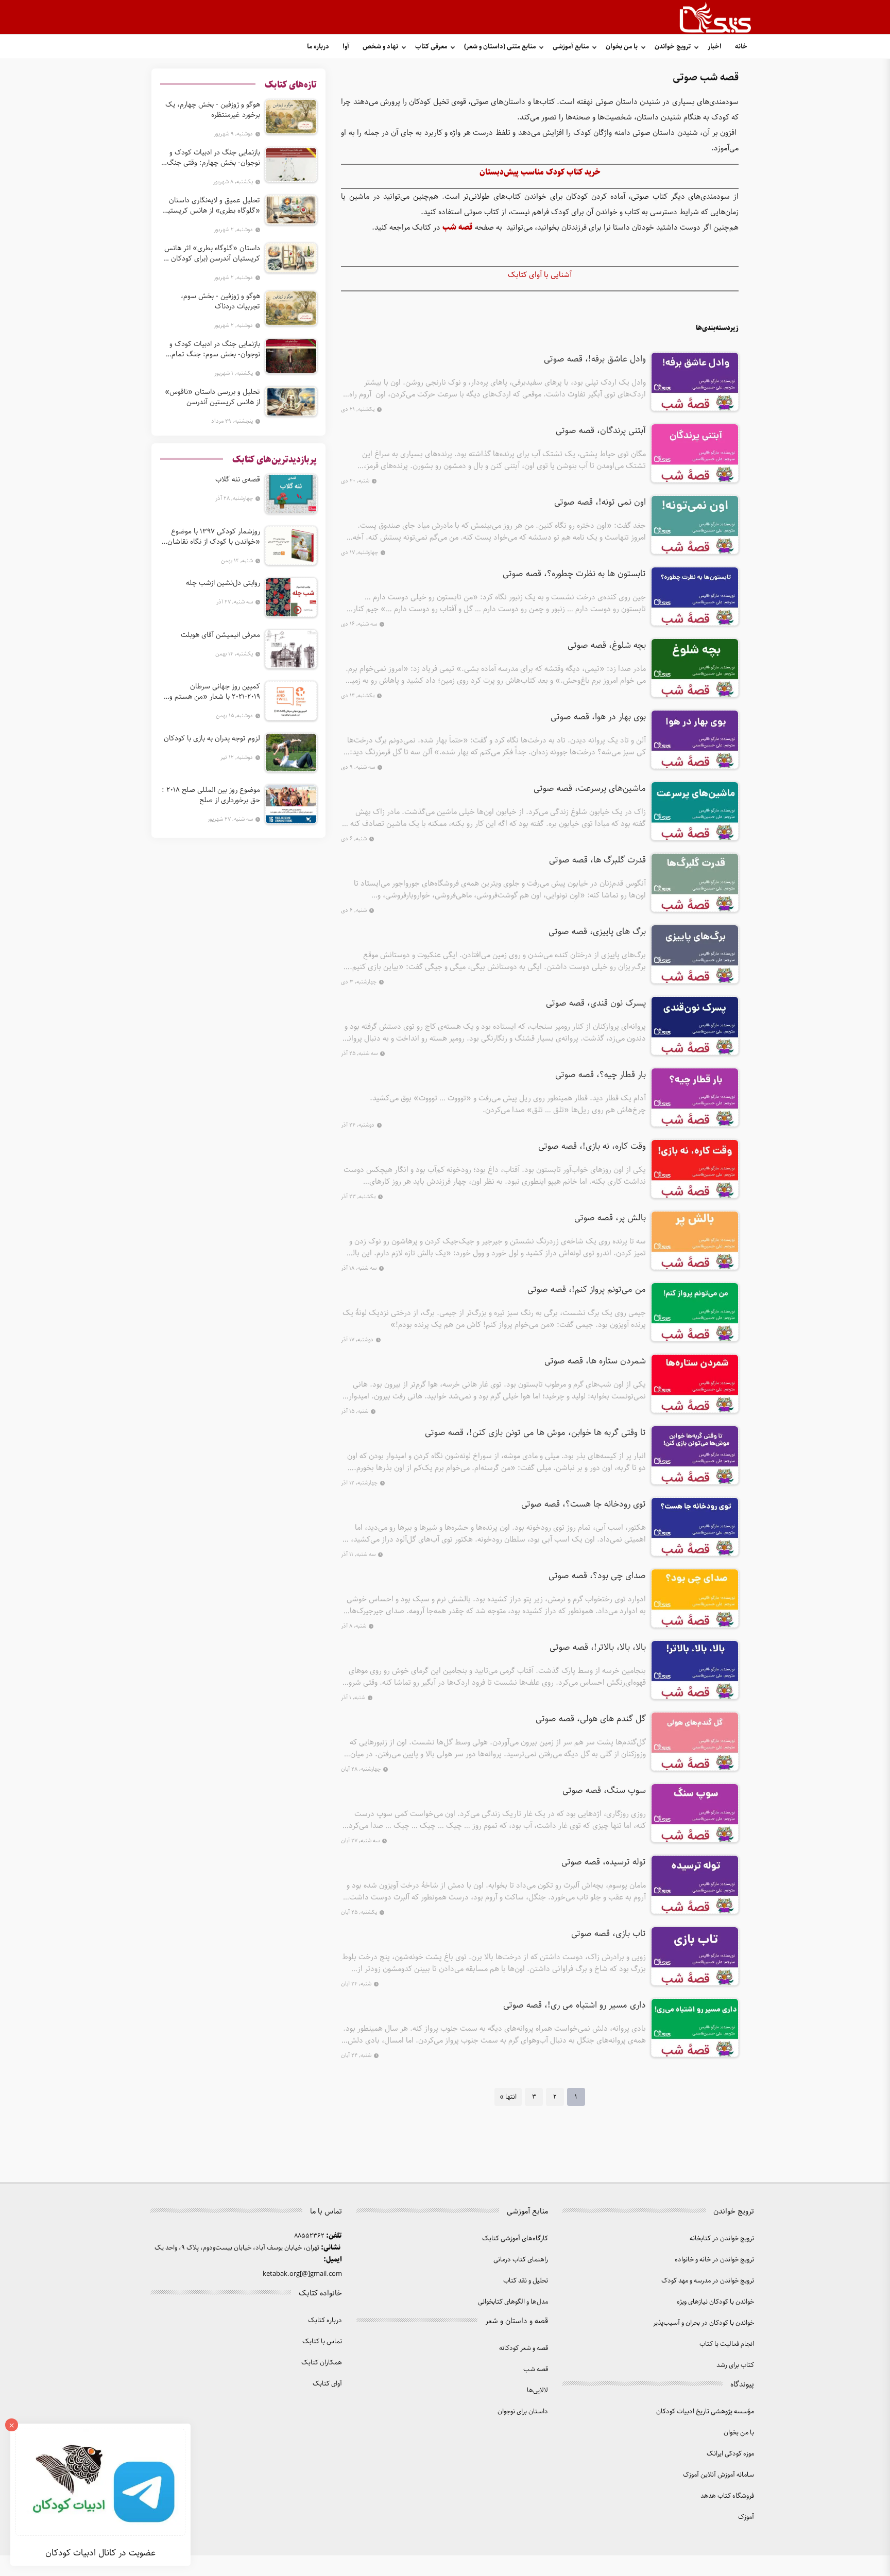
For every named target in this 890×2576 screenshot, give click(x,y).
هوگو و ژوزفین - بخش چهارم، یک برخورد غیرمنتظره (213, 110)
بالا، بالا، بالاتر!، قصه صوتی (598, 1648)
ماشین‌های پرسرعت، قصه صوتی (590, 789)
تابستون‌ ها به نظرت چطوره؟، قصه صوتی (574, 574)
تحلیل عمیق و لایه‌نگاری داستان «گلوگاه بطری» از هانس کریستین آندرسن (211, 205)
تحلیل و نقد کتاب (526, 2281)
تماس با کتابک (322, 2341)
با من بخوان (622, 47)
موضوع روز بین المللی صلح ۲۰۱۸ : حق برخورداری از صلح (211, 795)
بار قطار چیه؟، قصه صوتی (601, 1075)
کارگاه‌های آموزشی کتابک (515, 2238)
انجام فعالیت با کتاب (727, 2344)
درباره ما (318, 47)
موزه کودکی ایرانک (730, 2454)
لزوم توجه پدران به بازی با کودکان (212, 738)
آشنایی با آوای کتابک (540, 275)
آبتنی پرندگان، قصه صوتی (601, 431)
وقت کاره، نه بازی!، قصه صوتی (592, 1147)
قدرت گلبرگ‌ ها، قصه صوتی (597, 860)
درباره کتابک (325, 2320)
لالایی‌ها (537, 2390)
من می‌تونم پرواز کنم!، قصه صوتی (587, 1290)
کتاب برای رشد (735, 2365)
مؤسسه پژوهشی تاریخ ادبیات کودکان (705, 2411)
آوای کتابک (327, 2384)
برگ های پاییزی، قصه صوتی (597, 932)
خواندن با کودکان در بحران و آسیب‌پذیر (704, 2323)
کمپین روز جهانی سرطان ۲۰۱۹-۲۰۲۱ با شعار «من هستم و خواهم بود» (215, 691)
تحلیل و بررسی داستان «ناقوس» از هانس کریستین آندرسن (212, 397)
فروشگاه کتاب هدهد (727, 2496)
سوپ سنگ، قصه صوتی (604, 1791)
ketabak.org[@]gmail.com (302, 2274)
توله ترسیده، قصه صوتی (604, 1862)
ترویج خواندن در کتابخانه (722, 2238)
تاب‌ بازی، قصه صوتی (609, 1934)
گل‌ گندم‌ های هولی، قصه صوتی (591, 1719)
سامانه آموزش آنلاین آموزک (718, 2475)
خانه (741, 47)
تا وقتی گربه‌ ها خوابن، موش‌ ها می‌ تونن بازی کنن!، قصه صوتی (535, 1433)
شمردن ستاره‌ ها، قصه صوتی (595, 1361)
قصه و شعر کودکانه (524, 2348)
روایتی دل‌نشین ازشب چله (223, 583)
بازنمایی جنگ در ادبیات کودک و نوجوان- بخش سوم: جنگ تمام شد (215, 349)
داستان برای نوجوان (523, 2411)
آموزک (746, 2517)
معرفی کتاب (431, 47)
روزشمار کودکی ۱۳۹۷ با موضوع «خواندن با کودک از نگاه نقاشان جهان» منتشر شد (214, 537)
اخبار (715, 47)
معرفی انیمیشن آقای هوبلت (220, 635)
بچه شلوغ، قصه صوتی (607, 646)
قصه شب (536, 2369)
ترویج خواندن (673, 47)
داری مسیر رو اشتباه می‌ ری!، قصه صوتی (575, 2006)
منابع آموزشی (571, 47)
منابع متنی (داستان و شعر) (500, 47)
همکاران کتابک (322, 2363)
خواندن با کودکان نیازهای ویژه (715, 2302)
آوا (346, 47)
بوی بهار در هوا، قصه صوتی (598, 717)
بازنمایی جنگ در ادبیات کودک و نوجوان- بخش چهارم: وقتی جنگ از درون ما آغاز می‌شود (210, 158)
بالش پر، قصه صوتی (610, 1218)
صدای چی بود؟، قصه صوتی (597, 1576)
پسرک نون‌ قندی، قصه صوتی (596, 1004)
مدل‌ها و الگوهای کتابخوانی (513, 2302)
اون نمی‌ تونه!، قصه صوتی (600, 503)
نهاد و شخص (380, 47)
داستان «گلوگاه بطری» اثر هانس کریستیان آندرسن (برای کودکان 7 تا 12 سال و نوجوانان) (212, 253)
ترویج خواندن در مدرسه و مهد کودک (708, 2281)
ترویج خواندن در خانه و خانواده (714, 2260)
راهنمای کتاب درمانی (521, 2260)
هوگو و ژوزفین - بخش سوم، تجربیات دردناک (220, 301)
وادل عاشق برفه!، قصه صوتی (595, 359)
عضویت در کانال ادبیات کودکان (100, 2553)
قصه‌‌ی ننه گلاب (238, 479)
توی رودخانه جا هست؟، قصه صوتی (584, 1505)
